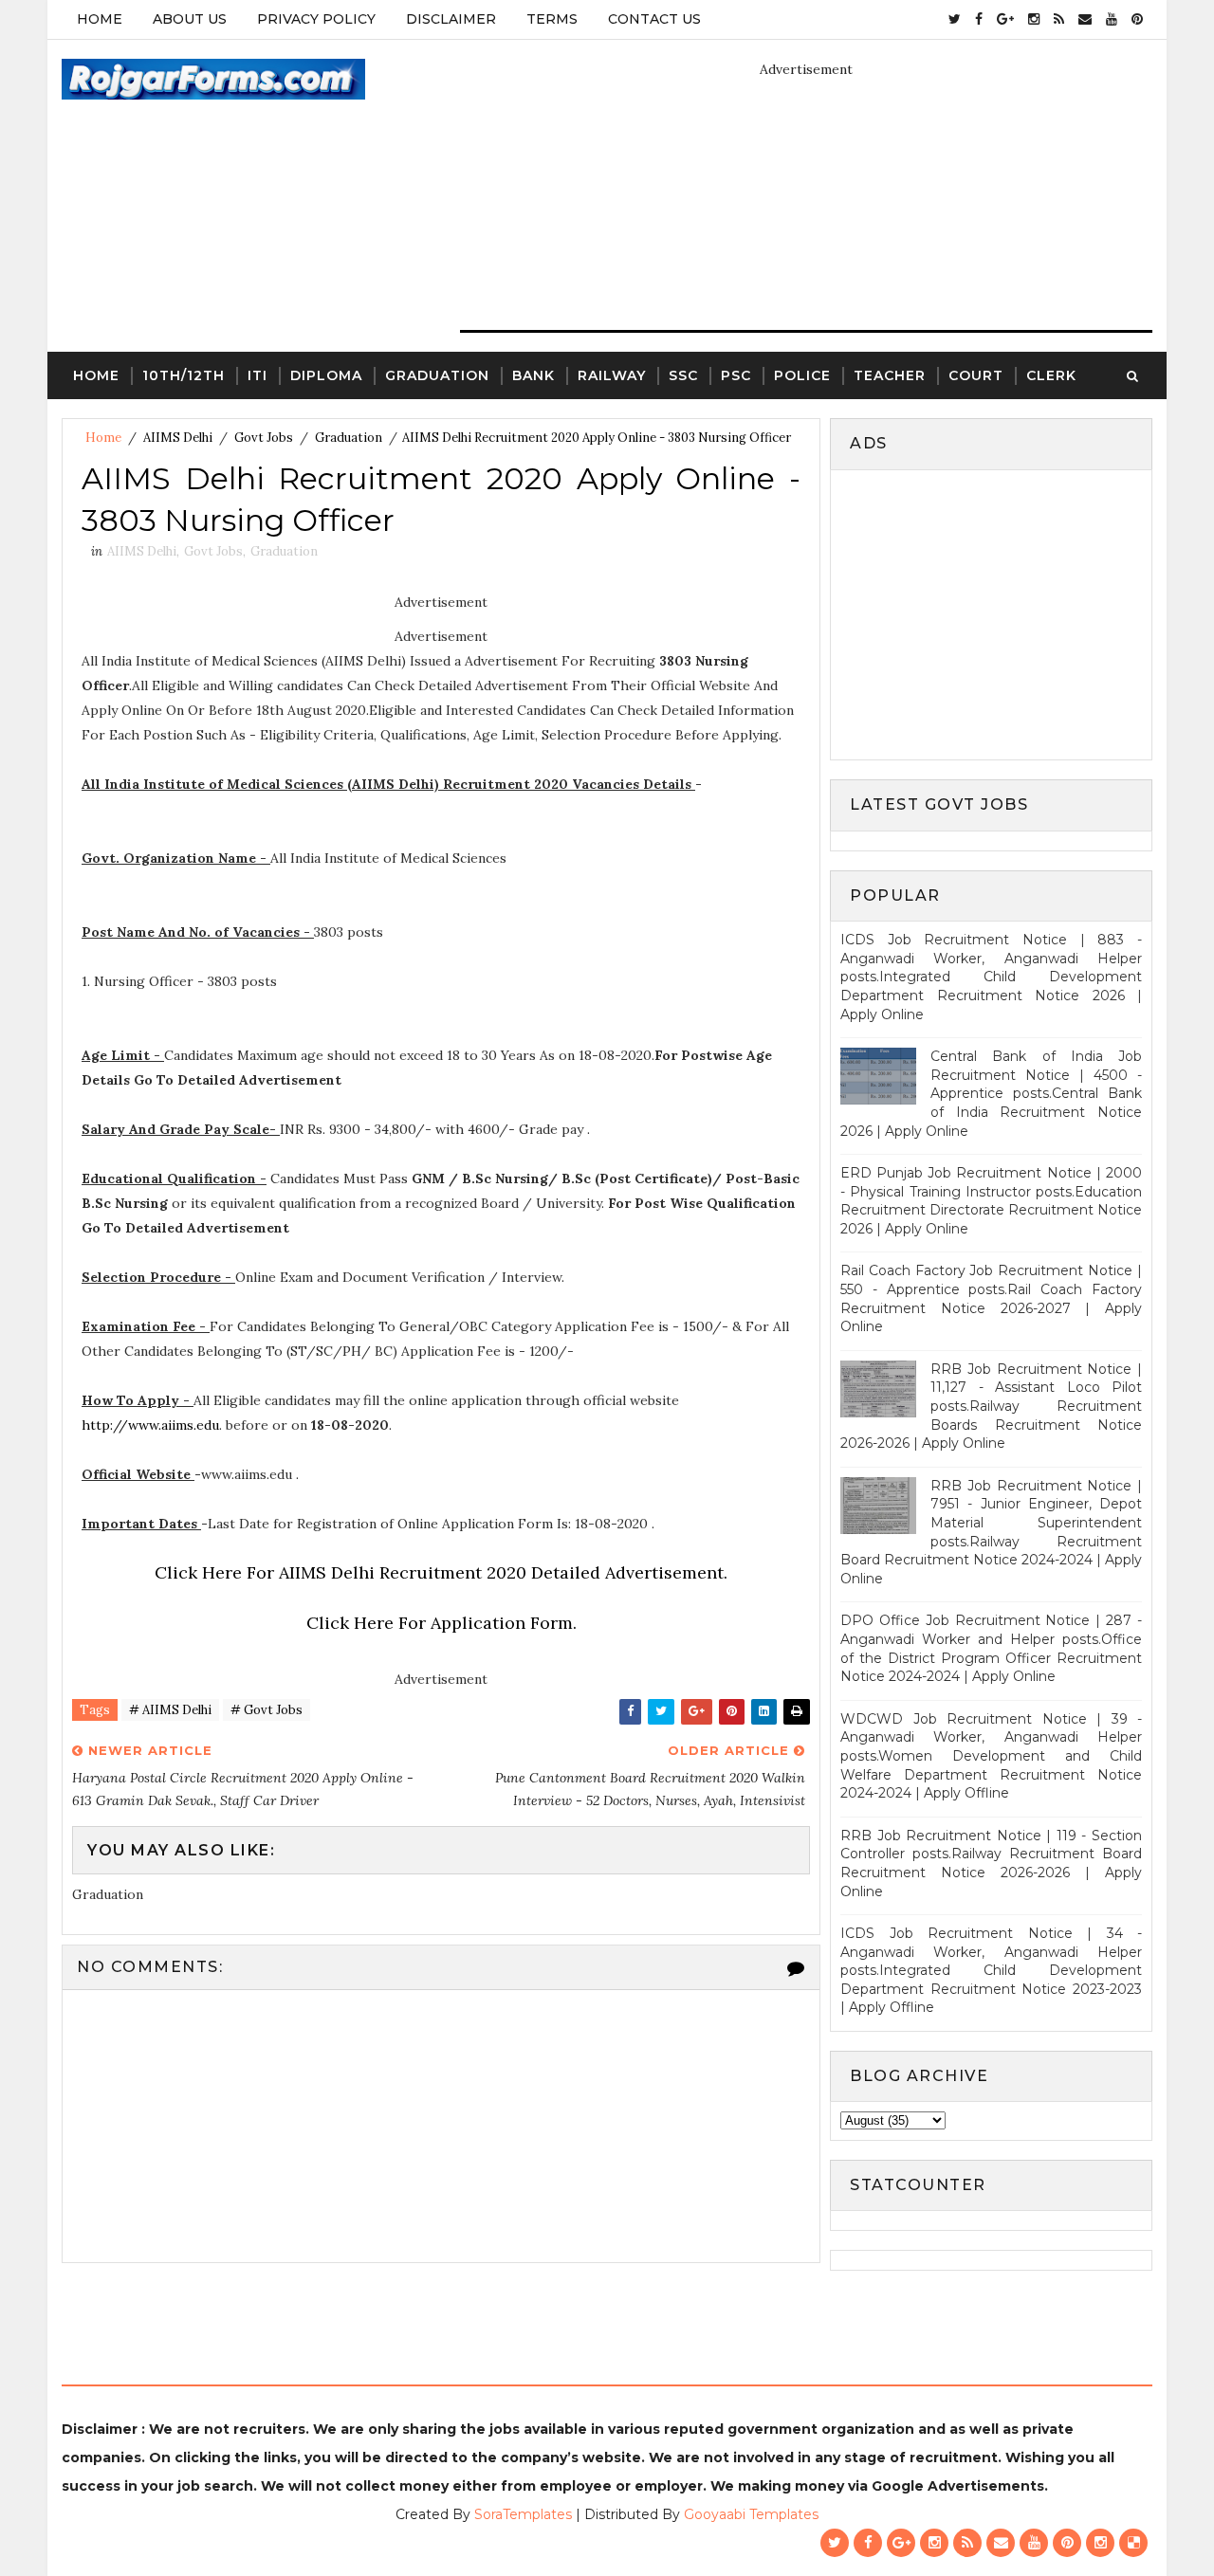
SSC (683, 375)
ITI (258, 375)
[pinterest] (1137, 19)
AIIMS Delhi (178, 438)
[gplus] (1005, 19)
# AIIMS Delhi (170, 1710)
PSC (736, 375)
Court (976, 375)
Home (100, 19)
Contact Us (654, 19)
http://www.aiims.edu (150, 1425)
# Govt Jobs (267, 1710)
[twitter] (955, 19)
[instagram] (1034, 19)
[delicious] (1133, 2543)
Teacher (890, 375)
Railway (612, 375)
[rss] (1059, 19)
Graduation (437, 375)
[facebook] (979, 19)
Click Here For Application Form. (441, 1623)
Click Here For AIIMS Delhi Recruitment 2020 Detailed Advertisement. (441, 1572)
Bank (533, 375)
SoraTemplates (523, 2514)
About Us (190, 19)
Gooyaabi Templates (751, 2514)
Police (802, 375)
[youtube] (1112, 19)
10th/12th (184, 375)
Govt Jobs (264, 438)
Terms (552, 19)
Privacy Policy (316, 19)
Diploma (326, 375)
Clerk (1051, 375)
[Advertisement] (1000, 612)
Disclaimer (451, 19)
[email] (1085, 19)
